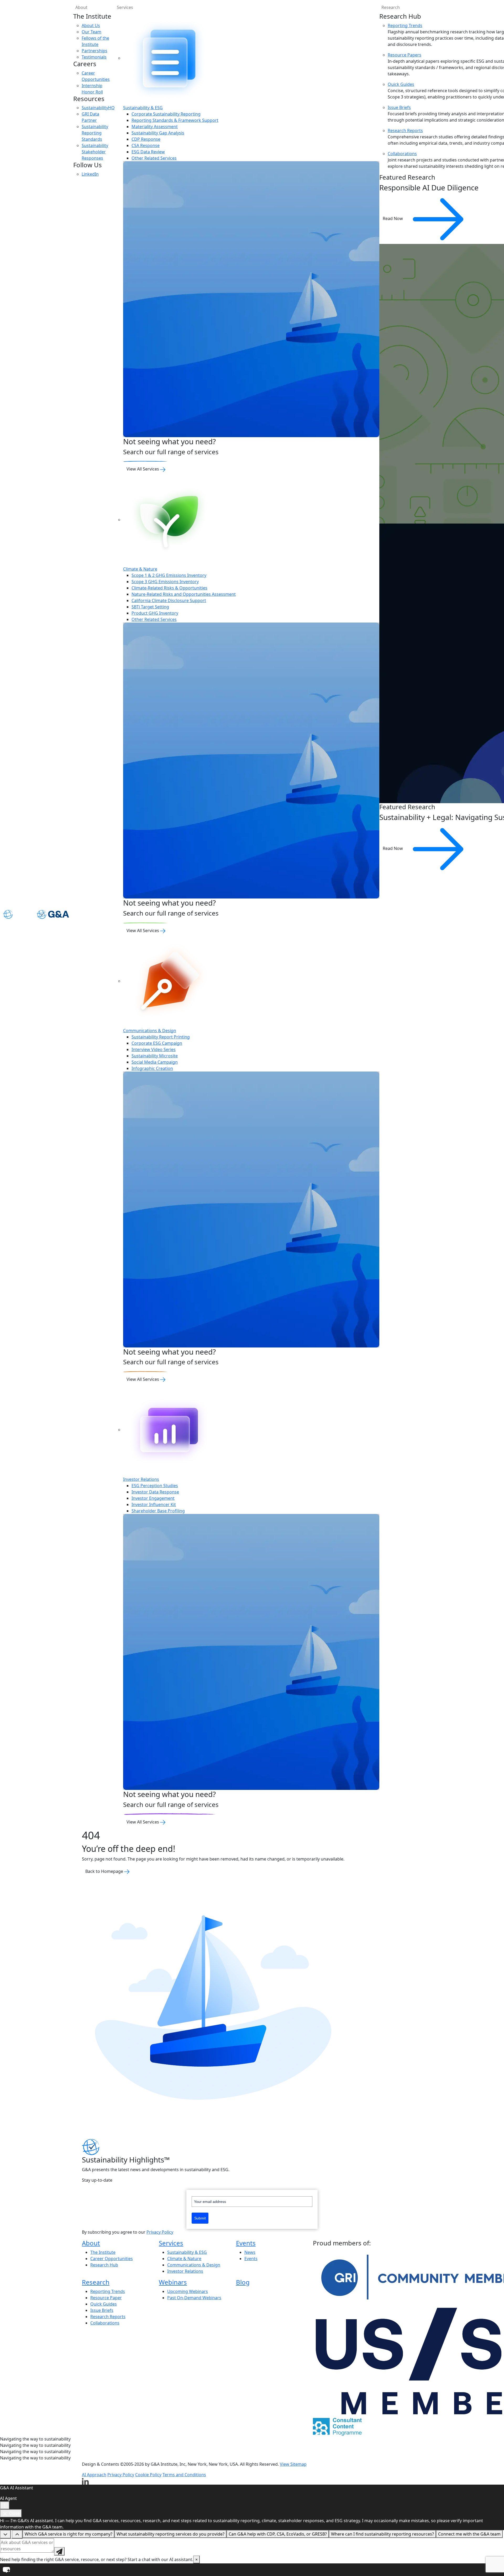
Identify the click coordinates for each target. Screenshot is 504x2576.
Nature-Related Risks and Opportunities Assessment (184, 594)
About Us (91, 25)
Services (125, 7)
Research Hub (104, 2265)
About (81, 7)
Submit (200, 2218)
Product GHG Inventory (155, 613)
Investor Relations (141, 1479)
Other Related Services (154, 158)
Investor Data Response (155, 1492)
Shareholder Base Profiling (158, 1511)
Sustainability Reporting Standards (95, 133)
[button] (252, 2570)
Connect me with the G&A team (469, 2534)
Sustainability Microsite (155, 1056)
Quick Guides (401, 84)
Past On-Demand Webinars (194, 2298)
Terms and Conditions (184, 2475)
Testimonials (94, 57)
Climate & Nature (140, 569)
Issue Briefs (399, 107)
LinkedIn (90, 174)
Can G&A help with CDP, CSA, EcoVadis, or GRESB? (278, 2534)
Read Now (393, 218)
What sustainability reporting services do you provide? (170, 2534)
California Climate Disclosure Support (169, 600)
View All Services (143, 469)
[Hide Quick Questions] (5, 2534)
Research (96, 2282)
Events (246, 2243)
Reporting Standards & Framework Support (175, 120)
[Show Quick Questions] (17, 2534)
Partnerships (94, 51)
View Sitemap (293, 2464)
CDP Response (146, 139)
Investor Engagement (153, 1498)
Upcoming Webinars (188, 2291)
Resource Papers (405, 55)
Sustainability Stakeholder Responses (95, 152)
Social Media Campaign (155, 1062)
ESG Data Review (148, 152)
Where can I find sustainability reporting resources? (382, 2534)
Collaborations (402, 154)
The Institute (103, 2252)
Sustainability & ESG (143, 108)
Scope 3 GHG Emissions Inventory (165, 582)
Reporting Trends (405, 25)
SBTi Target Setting (150, 607)
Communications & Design (150, 1031)
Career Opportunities (112, 2259)
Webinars (173, 2282)
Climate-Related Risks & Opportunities (169, 588)
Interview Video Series (154, 1049)
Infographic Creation (152, 1068)
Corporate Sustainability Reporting (166, 114)
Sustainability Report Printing (161, 1037)
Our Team (91, 32)
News (250, 2252)
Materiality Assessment (155, 127)
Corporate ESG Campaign (157, 1043)
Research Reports (405, 130)
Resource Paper (106, 2298)
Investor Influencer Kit (154, 1504)
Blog (243, 2282)
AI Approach (94, 2475)
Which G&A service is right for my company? (69, 2534)
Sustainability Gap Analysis (158, 133)
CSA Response (146, 145)
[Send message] (59, 2551)
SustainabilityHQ (98, 108)
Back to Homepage (105, 1871)
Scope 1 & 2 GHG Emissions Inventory (169, 575)
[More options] (5, 2505)
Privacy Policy (160, 2232)
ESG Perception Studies (155, 1486)
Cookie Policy (148, 2475)
